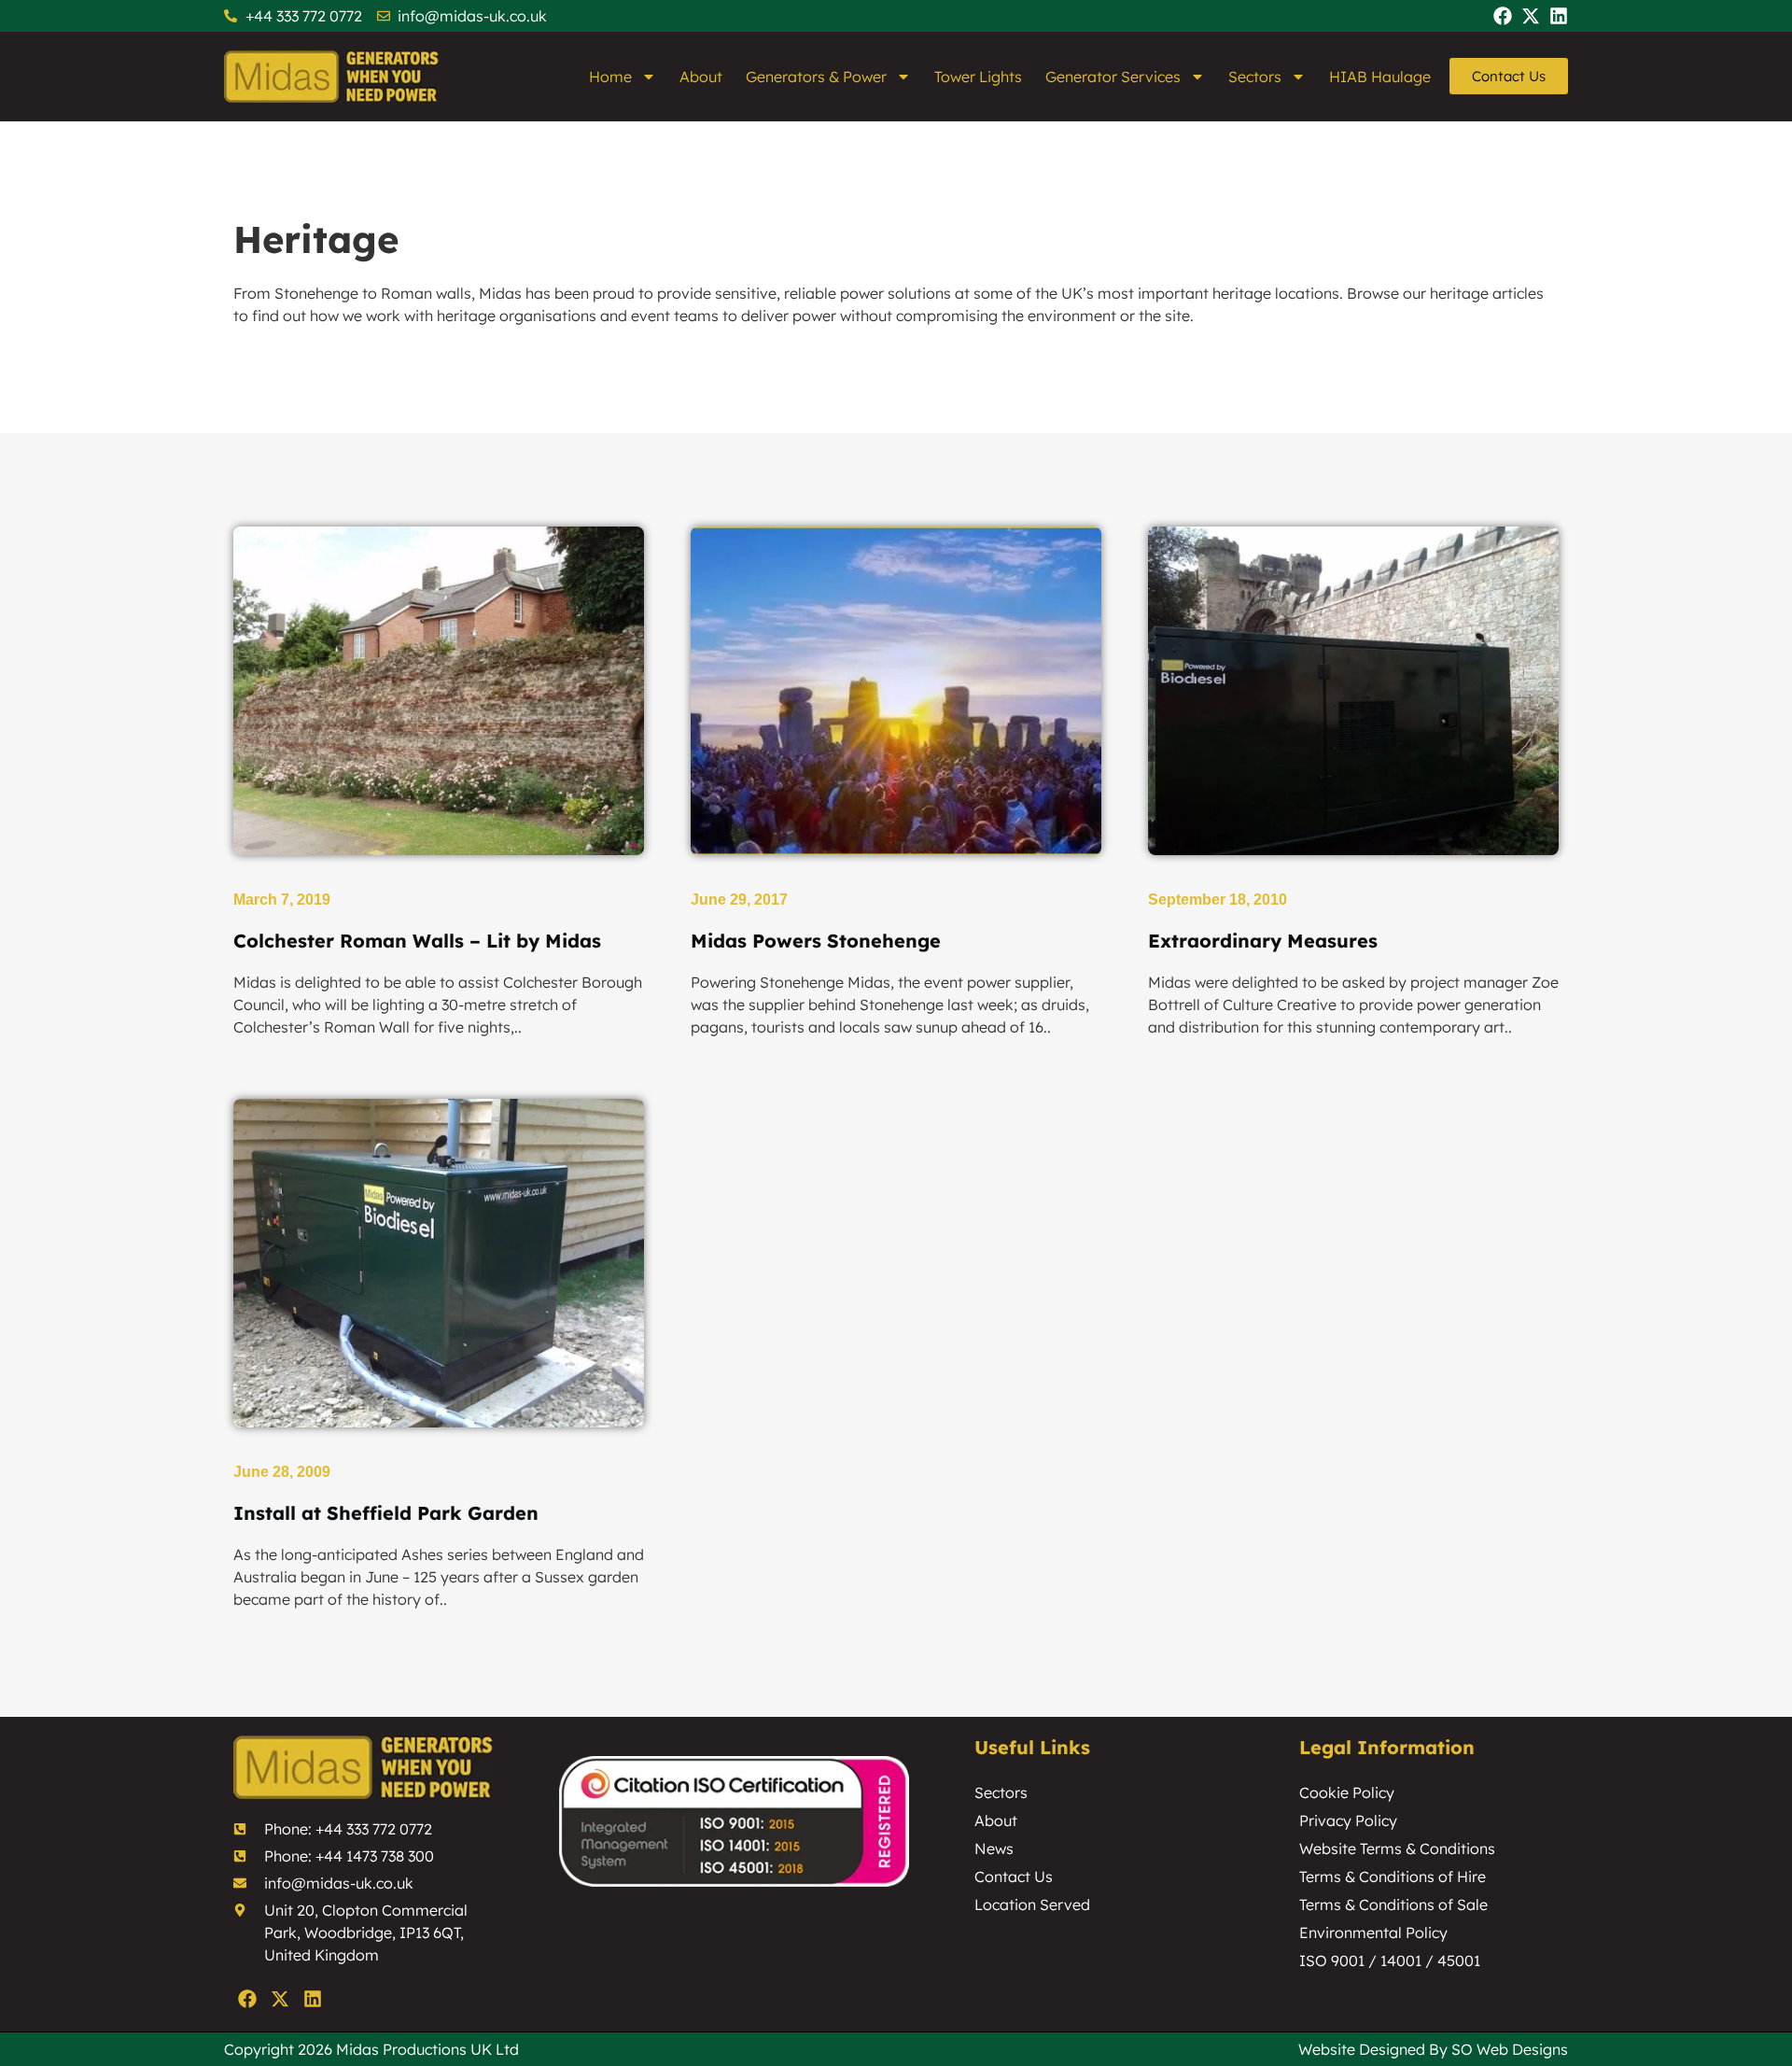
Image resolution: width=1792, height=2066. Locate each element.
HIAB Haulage (1380, 77)
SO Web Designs (1510, 2049)
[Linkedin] (1559, 16)
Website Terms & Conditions (1397, 1848)
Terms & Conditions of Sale (1393, 1904)
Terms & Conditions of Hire (1393, 1876)
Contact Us (1014, 1876)
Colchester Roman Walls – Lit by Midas (417, 941)
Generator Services (1113, 77)
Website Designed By (1375, 2049)
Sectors (1255, 77)
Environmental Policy (1373, 1932)
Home (610, 77)
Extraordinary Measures (1263, 941)
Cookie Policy (1347, 1792)
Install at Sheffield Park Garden (386, 1513)
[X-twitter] (1531, 16)
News (994, 1848)
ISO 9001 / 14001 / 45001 (1390, 1961)
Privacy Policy (1348, 1820)
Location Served (1032, 1904)
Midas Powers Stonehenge (816, 941)
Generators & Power (816, 77)
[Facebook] (1503, 16)
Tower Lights (978, 77)
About (701, 77)
